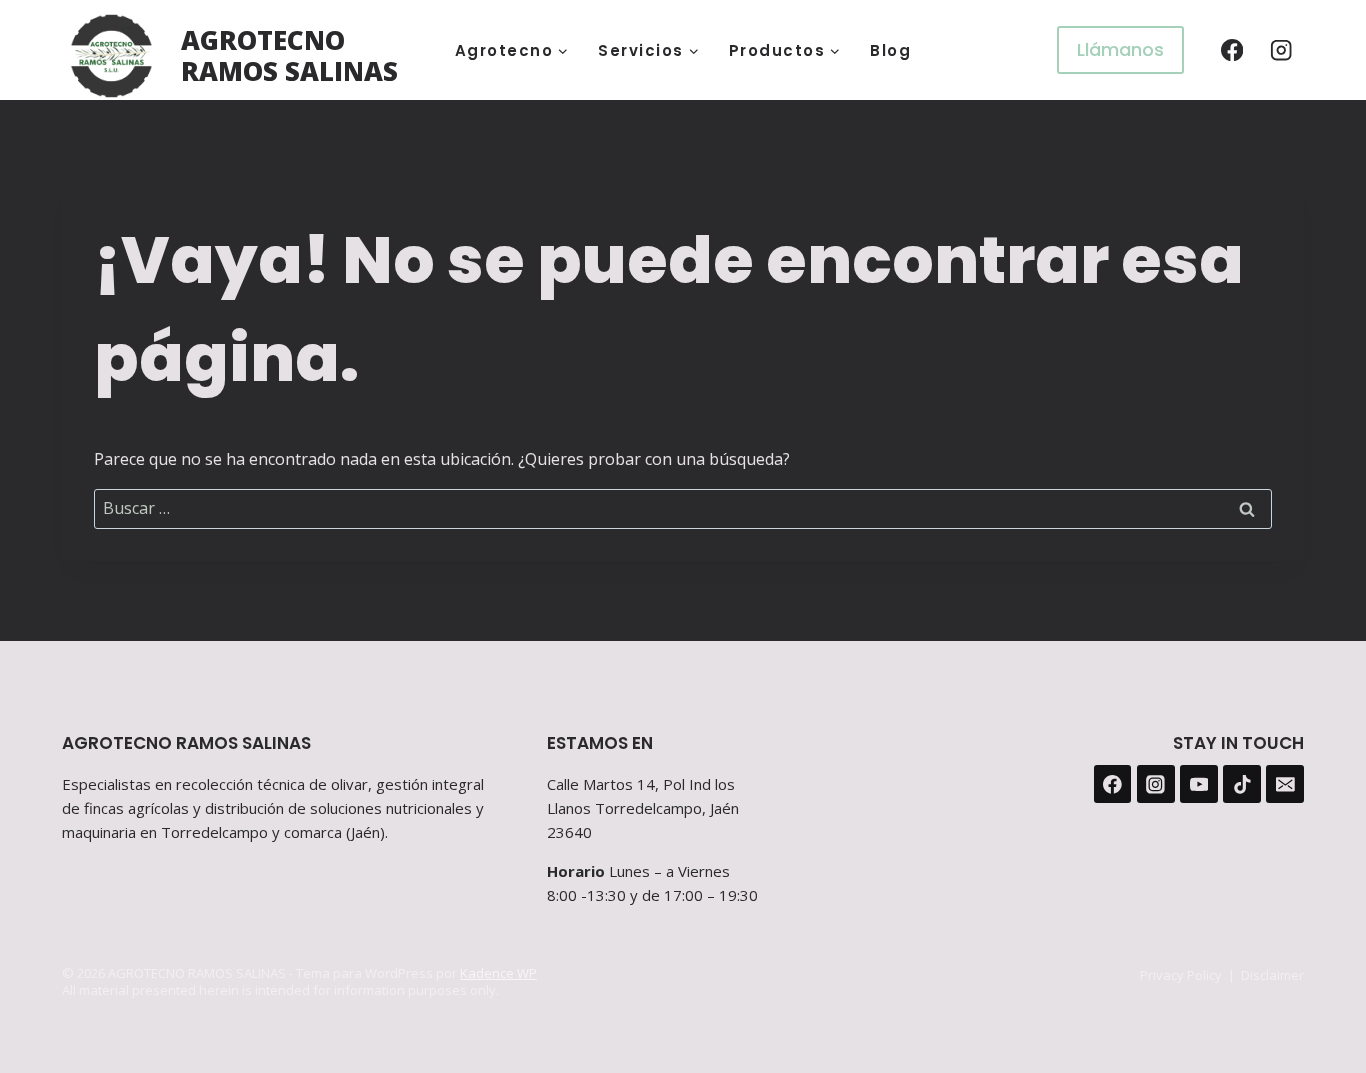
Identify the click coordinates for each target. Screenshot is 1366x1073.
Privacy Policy (1181, 975)
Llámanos (1120, 49)
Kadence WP (498, 973)
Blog (890, 50)
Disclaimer (1272, 975)
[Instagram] (1281, 50)
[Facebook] (1231, 50)
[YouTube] (1199, 784)
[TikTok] (1242, 784)
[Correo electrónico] (1285, 784)
